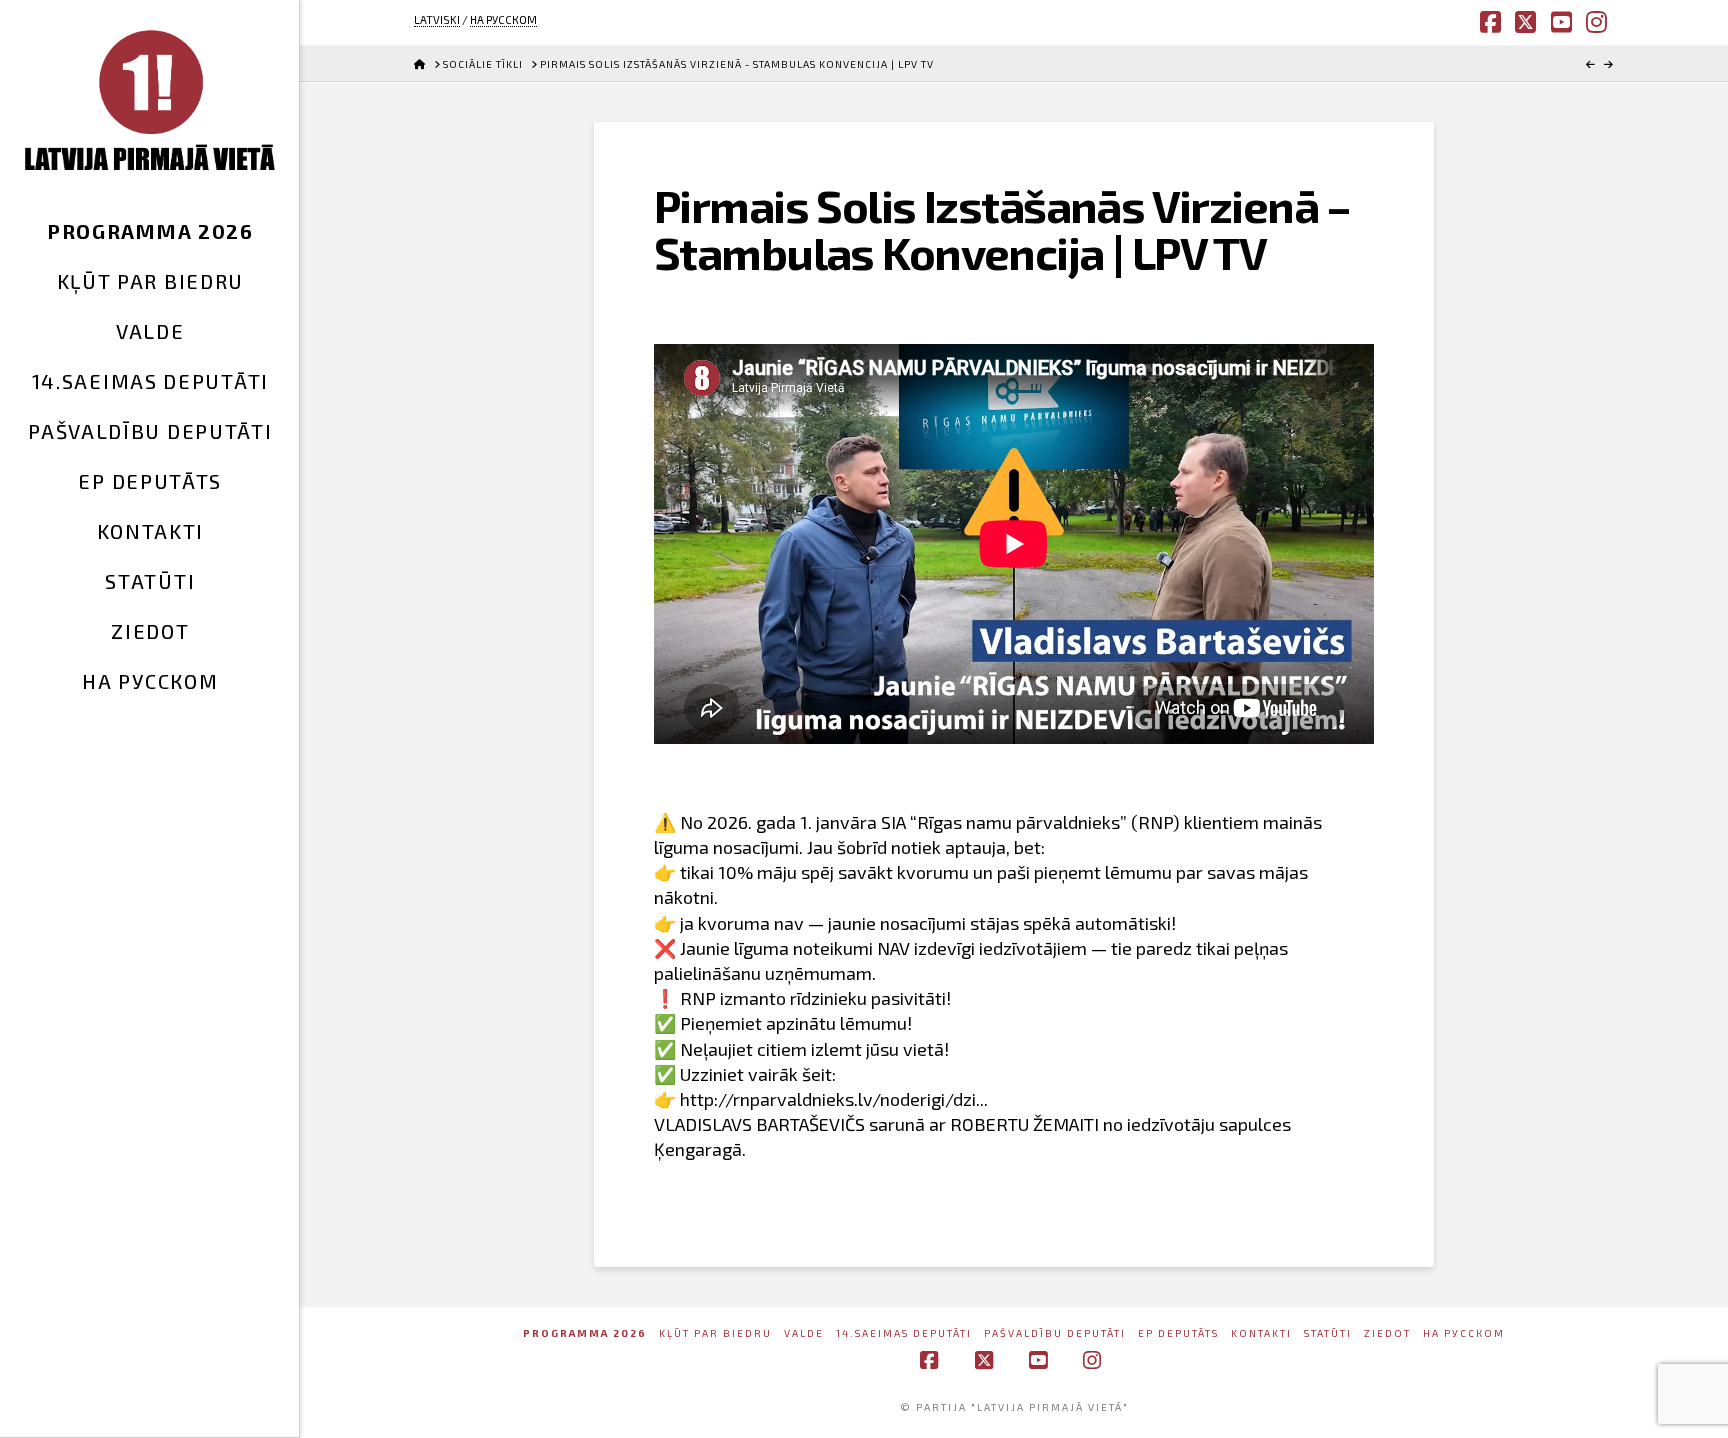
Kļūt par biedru (715, 1333)
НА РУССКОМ (503, 19)
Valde (804, 1333)
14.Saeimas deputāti (904, 1333)
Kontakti (1261, 1333)
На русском (1464, 1333)
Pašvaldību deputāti (1055, 1333)
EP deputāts (1178, 1333)
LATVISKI (437, 19)
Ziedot (1387, 1333)
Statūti (1328, 1333)
